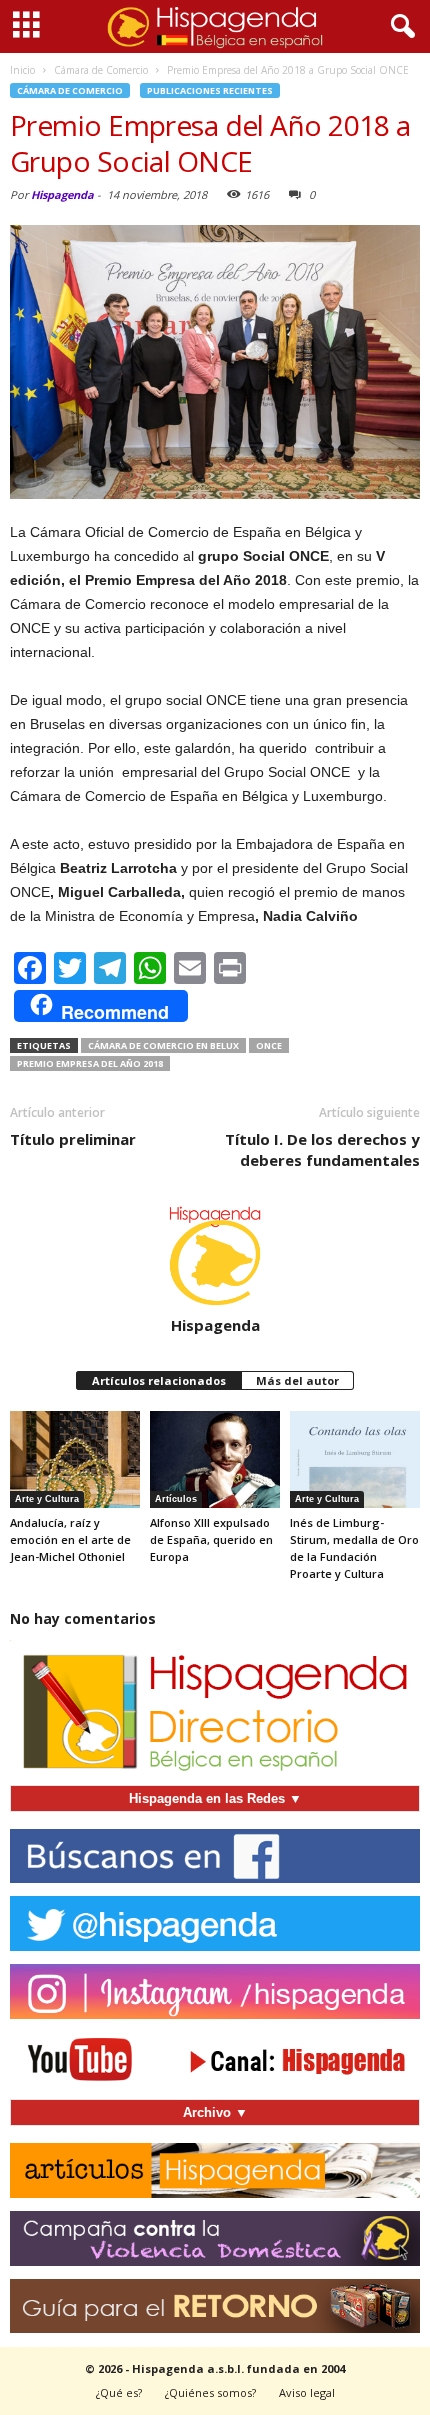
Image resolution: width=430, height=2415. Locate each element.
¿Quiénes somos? (210, 2392)
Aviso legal (307, 2392)
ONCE (269, 1045)
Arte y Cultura (47, 1499)
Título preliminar (73, 1139)
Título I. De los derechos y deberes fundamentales (322, 1149)
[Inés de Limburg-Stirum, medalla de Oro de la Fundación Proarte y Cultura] (355, 1459)
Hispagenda (62, 194)
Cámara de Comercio (70, 90)
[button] (399, 27)
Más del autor (297, 1380)
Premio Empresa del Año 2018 (90, 1063)
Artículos (176, 1499)
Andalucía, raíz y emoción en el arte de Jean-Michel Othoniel (70, 1539)
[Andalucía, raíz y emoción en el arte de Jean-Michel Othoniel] (75, 1459)
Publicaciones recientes (210, 90)
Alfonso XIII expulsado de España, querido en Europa (211, 1539)
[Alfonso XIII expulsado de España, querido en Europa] (215, 1459)
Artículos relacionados (159, 1380)
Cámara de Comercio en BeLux (163, 1045)
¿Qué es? (119, 2392)
